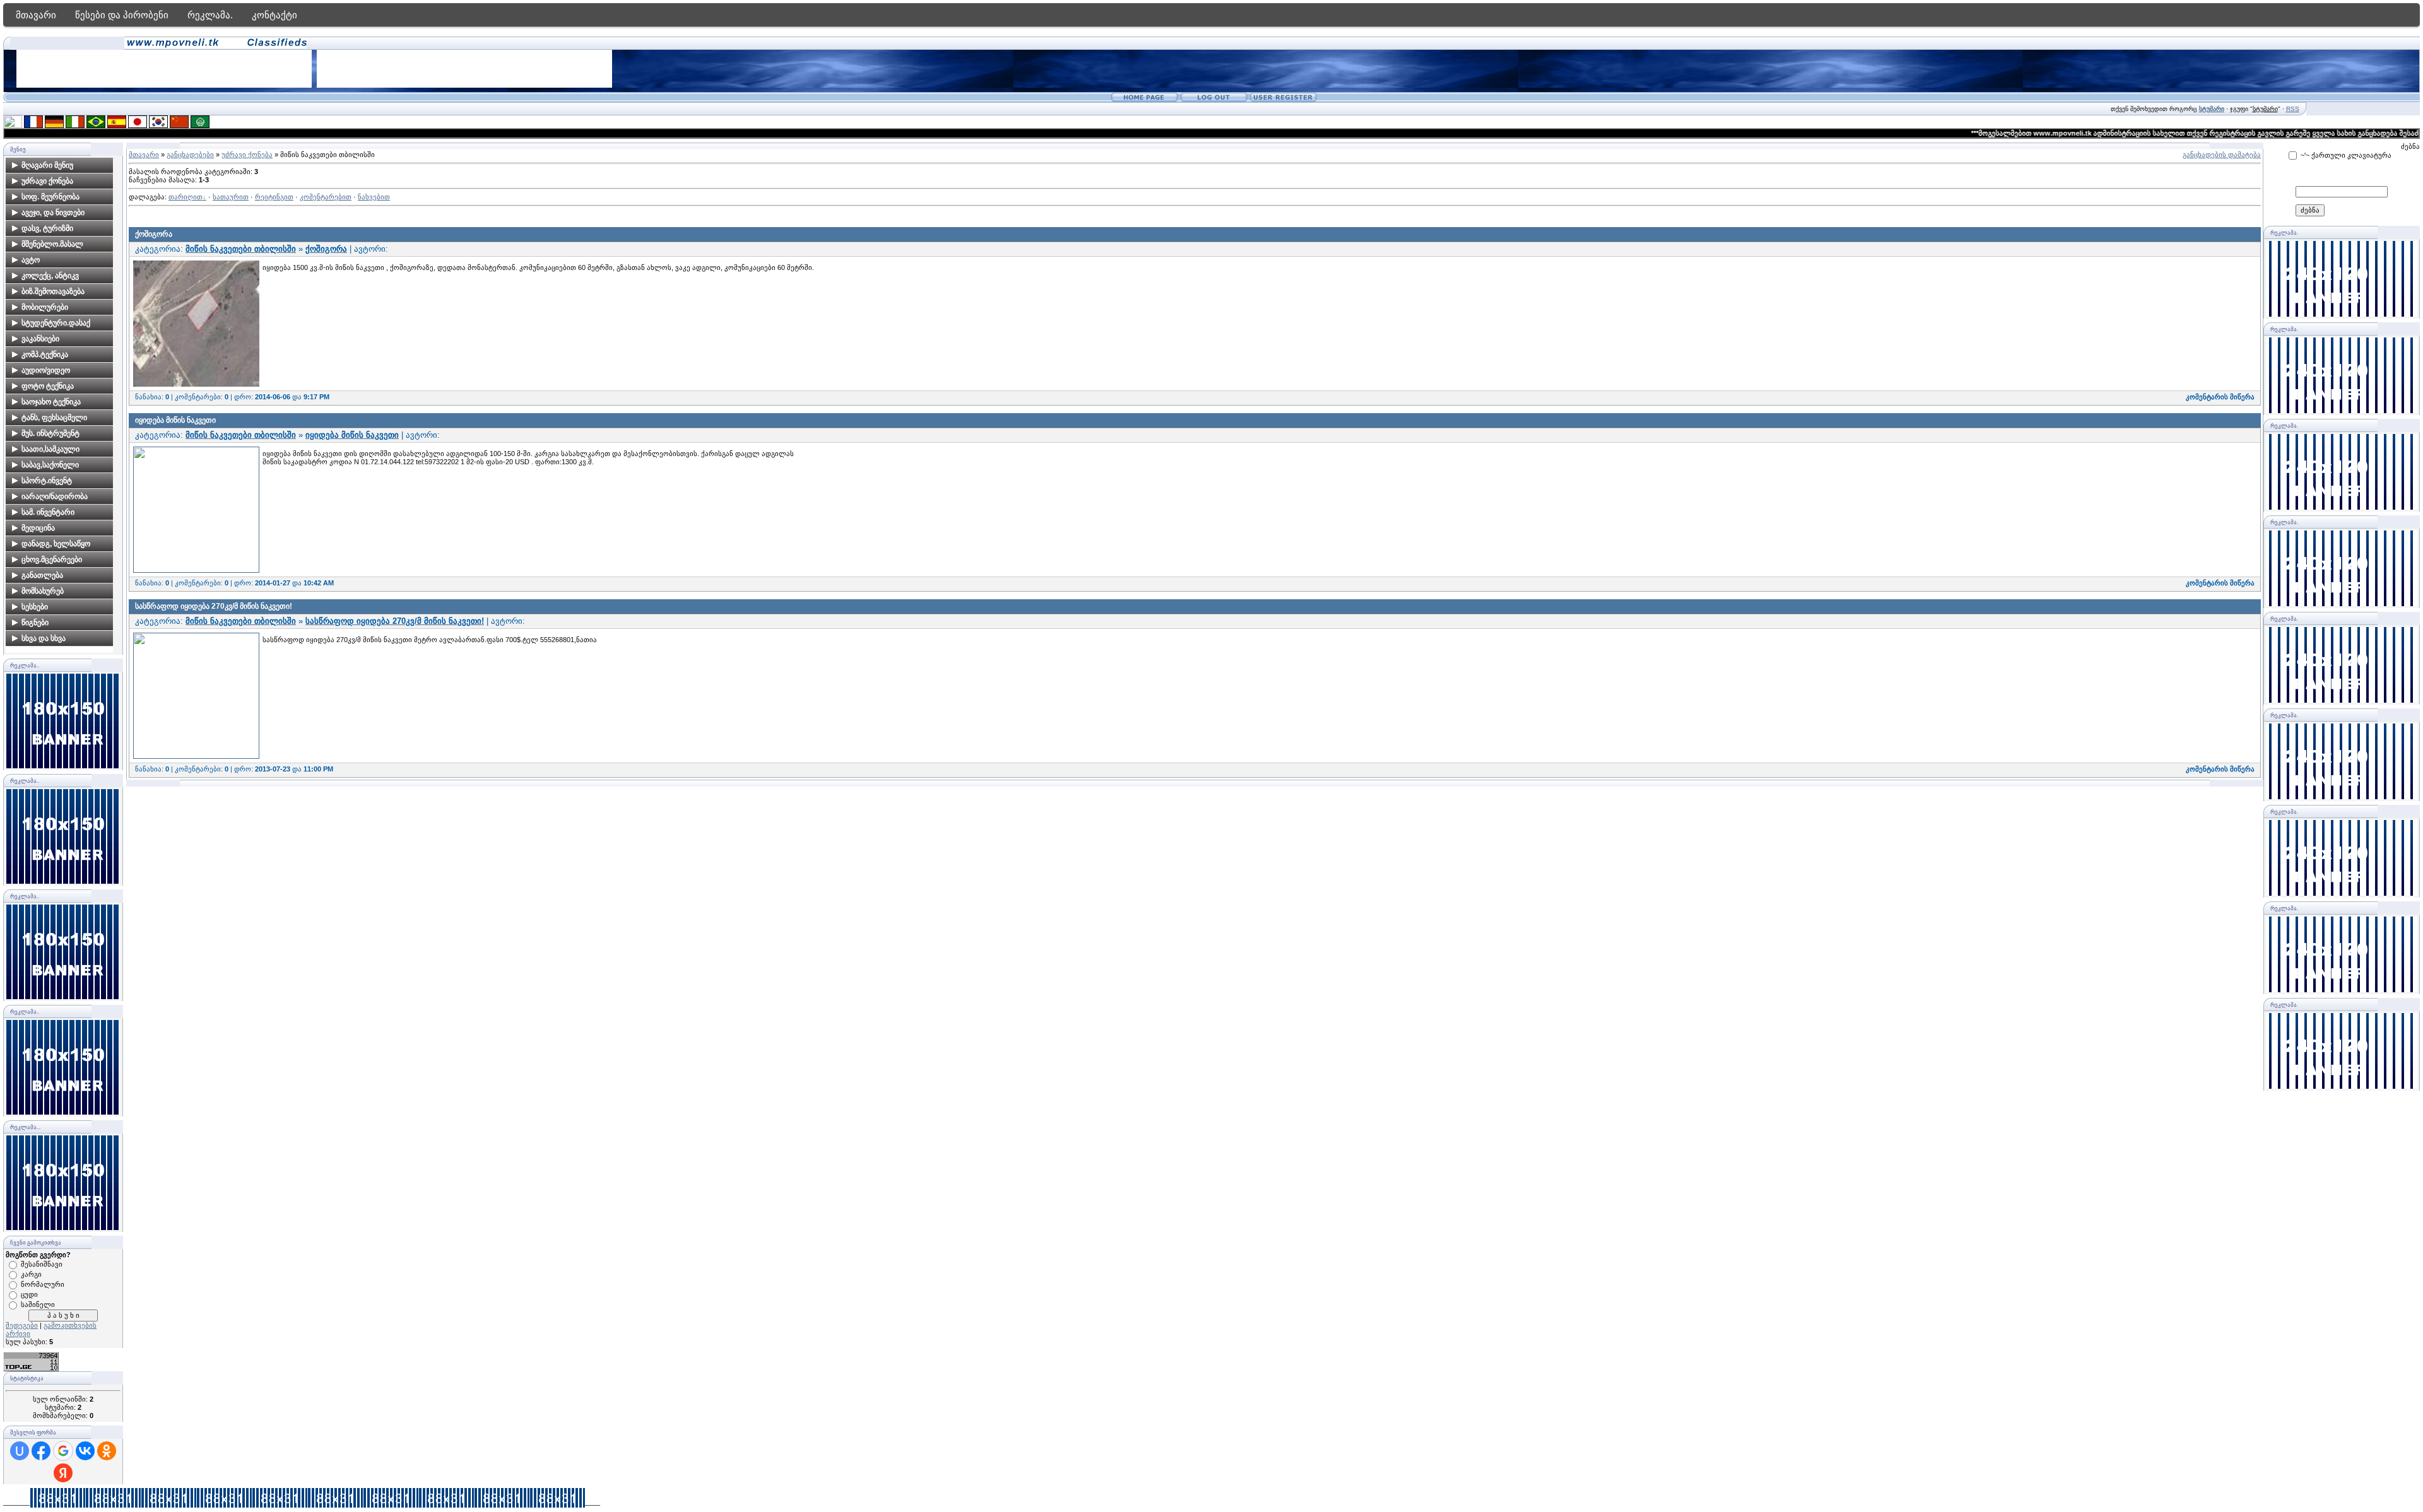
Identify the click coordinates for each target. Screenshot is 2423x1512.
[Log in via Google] (63, 1451)
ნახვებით (374, 197)
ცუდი (29, 1294)
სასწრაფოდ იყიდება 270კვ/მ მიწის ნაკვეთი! (214, 606)
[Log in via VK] (85, 1451)
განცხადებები (190, 155)
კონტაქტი (274, 15)
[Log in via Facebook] (41, 1451)
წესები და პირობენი (122, 15)
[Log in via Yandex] (63, 1473)
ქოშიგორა (154, 234)
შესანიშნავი (42, 1264)
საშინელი (38, 1304)
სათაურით (231, 197)
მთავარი (36, 15)
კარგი (31, 1274)
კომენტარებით (326, 197)
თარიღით (186, 197)
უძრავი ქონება (247, 155)
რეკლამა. (210, 15)
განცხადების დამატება (2222, 155)
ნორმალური (43, 1284)
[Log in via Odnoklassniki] (107, 1451)
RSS (2293, 109)
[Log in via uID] (20, 1451)
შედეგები (22, 1325)
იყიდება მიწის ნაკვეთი (175, 420)
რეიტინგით (274, 197)
